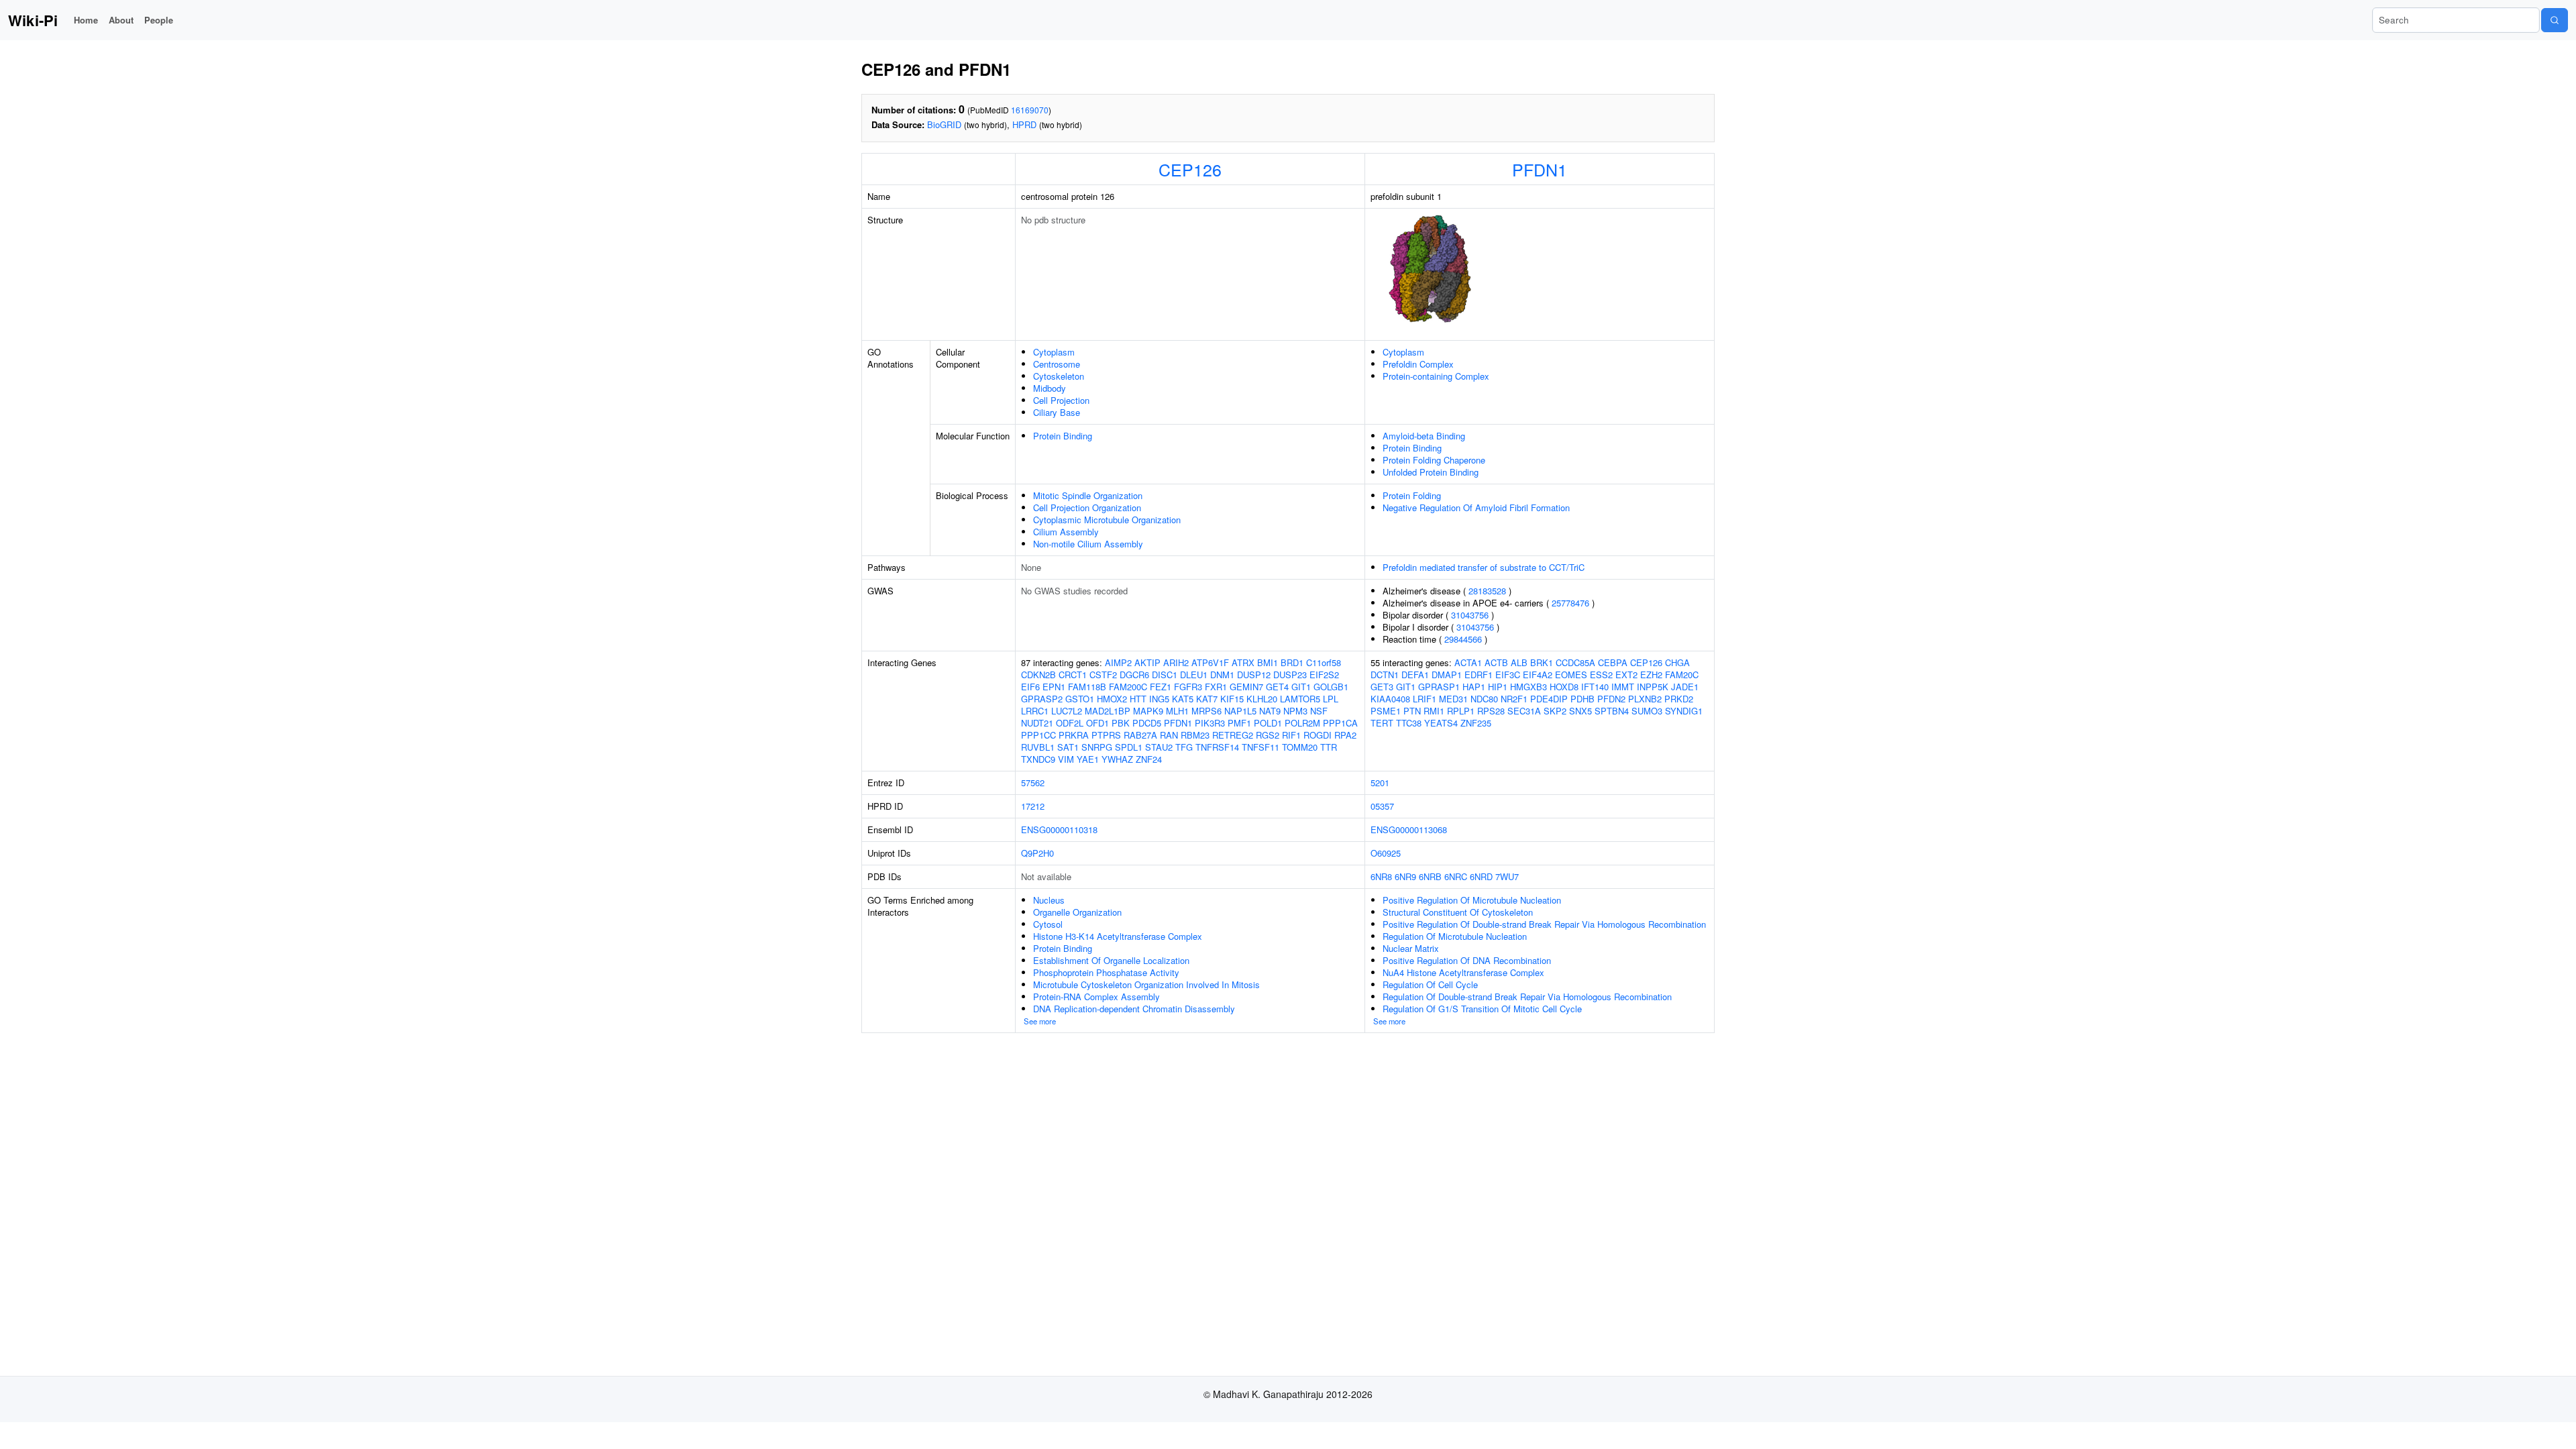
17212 (1033, 806)
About (121, 20)
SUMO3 (1647, 711)
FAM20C (1682, 675)
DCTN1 (1385, 675)
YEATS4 (1441, 723)
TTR (1329, 747)
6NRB (1430, 876)
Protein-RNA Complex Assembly (1096, 997)
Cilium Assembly (1066, 532)
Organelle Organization (1077, 912)
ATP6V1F (1210, 662)
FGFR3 (1188, 687)
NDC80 (1484, 699)
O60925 (1386, 853)
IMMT (1623, 687)
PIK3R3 (1210, 723)
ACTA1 (1468, 662)
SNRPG (1097, 747)
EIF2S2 (1324, 675)
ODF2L (1070, 723)
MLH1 (1177, 711)
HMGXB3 (1528, 687)
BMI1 (1268, 662)
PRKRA (1074, 735)
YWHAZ (1117, 759)
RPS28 (1491, 711)
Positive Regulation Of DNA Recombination (1467, 960)
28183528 (1487, 591)
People (159, 20)
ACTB (1496, 662)
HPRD (1024, 124)
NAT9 (1270, 711)
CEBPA (1613, 662)
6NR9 (1405, 876)
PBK (1121, 723)
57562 (1033, 783)
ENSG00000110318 (1059, 829)
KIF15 (1232, 699)
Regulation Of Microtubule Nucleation (1455, 936)
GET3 (1382, 687)
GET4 (1277, 687)
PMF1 (1239, 723)
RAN (1169, 735)
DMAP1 (1447, 675)
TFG (1184, 747)
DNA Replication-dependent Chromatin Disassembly (1134, 1009)
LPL (1331, 699)
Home (86, 20)
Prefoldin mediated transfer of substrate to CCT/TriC (1484, 567)
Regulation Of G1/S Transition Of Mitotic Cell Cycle (1482, 1009)
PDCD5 (1147, 723)
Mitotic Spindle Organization (1088, 495)
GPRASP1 (1439, 687)
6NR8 (1381, 876)
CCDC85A (1575, 662)
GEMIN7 (1246, 687)
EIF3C (1508, 675)
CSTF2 (1103, 675)
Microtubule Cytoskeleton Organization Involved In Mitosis (1146, 984)
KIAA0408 (1390, 699)
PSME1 (1386, 711)
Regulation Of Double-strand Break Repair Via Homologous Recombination (1527, 997)
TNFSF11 (1260, 747)
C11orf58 (1324, 662)
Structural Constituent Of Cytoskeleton (1458, 912)
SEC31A (1524, 711)
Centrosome (1057, 364)
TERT (1382, 723)
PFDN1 (1540, 169)
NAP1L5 (1240, 711)
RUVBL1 (1038, 747)
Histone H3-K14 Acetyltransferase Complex (1118, 936)
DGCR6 (1134, 675)
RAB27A (1140, 735)
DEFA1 (1415, 675)
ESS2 (1601, 675)
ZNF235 (1476, 723)
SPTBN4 (1612, 711)
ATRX (1243, 662)
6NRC (1456, 876)
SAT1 (1068, 747)
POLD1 (1268, 723)
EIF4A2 (1538, 675)
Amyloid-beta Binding (1424, 436)
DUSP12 (1254, 675)
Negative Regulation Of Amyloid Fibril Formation (1476, 507)
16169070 (1030, 110)
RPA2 (1345, 735)
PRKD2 (1679, 699)
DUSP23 (1290, 675)
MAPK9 (1148, 711)
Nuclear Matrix (1411, 948)
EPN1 (1054, 687)
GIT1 (1301, 687)
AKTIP (1147, 662)
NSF (1319, 711)
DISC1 (1165, 675)
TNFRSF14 (1217, 747)
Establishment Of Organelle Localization (1111, 960)
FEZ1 (1161, 687)
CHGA (1677, 662)
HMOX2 (1112, 699)
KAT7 (1207, 699)
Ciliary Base (1057, 412)
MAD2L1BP (1108, 711)
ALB (1519, 662)
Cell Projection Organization (1087, 507)
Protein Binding (1063, 436)
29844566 (1463, 639)
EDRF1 (1479, 675)
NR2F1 (1514, 699)
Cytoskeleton (1059, 376)
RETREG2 (1233, 735)
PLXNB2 (1645, 699)
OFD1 (1097, 723)
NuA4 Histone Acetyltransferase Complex (1463, 972)
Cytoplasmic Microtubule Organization (1107, 520)
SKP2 (1555, 711)
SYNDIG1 (1684, 711)
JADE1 (1685, 687)
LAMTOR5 (1300, 699)
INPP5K (1653, 687)
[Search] (2555, 20)
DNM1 (1222, 675)
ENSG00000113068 (1409, 829)
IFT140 (1595, 687)
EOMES (1571, 675)
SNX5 (1580, 711)
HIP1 (1498, 687)
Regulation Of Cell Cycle (1430, 984)
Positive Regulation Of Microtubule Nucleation (1472, 900)
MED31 (1453, 699)
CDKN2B (1038, 675)
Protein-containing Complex (1436, 376)
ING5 (1159, 699)
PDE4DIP (1549, 699)
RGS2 (1268, 735)
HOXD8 (1564, 687)
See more (1040, 1021)
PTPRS (1106, 735)
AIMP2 (1118, 662)
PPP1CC (1038, 735)
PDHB (1582, 699)
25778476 (1570, 603)
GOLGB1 (1331, 687)
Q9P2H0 (1037, 853)
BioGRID (944, 124)
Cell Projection (1061, 400)
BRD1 (1292, 662)
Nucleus (1049, 900)
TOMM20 (1300, 747)
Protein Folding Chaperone (1434, 460)
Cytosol (1048, 924)
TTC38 (1409, 723)
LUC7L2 (1067, 711)
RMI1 (1434, 711)
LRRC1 (1035, 711)
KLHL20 (1262, 699)
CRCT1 (1073, 675)
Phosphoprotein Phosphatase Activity (1106, 972)
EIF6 (1030, 687)
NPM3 (1295, 711)
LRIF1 (1425, 699)
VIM (1066, 759)
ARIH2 (1176, 662)
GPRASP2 (1042, 699)
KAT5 (1183, 699)
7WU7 (1507, 876)
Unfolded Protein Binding (1431, 472)
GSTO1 (1080, 699)
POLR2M (1302, 723)
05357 (1382, 806)
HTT (1138, 699)
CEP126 (1190, 169)
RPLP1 (1461, 711)
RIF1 (1291, 735)
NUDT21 (1037, 723)
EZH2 (1651, 675)
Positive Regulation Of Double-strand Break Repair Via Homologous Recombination (1544, 924)
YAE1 (1088, 759)
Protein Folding (1412, 495)
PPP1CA (1340, 723)
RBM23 (1195, 735)
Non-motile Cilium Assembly (1088, 544)
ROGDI (1318, 735)
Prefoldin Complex (1418, 364)
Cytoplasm (1054, 352)
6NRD (1481, 876)
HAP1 (1474, 687)
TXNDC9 (1038, 759)
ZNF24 (1149, 759)
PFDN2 (1611, 699)
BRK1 (1542, 662)
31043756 (1470, 615)
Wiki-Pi (33, 20)
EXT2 (1626, 675)
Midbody (1050, 388)
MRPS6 (1206, 711)
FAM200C (1128, 687)
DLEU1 (1194, 675)
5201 (1380, 783)
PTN (1412, 711)
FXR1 (1216, 687)
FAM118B (1087, 687)
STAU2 (1159, 747)
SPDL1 (1129, 747)
